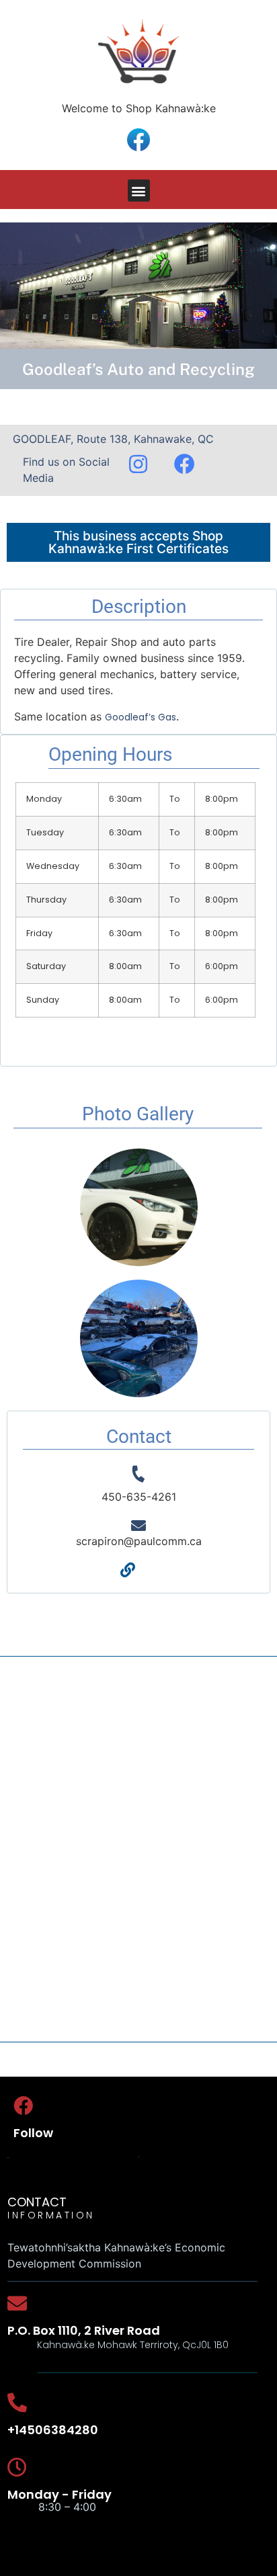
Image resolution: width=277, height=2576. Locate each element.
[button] (139, 191)
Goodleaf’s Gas (141, 717)
